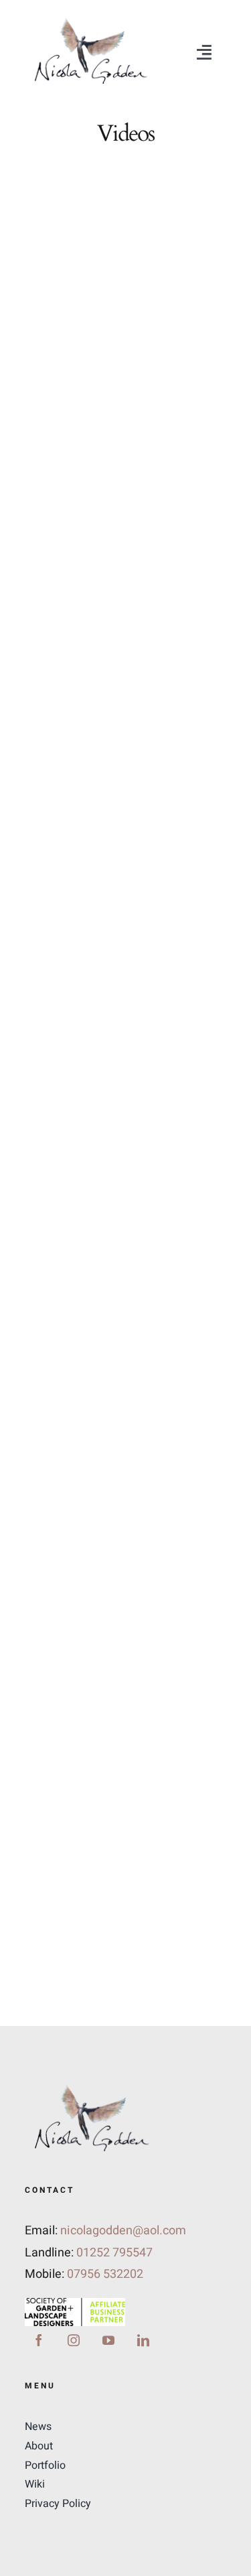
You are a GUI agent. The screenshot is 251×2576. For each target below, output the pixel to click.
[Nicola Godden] (90, 19)
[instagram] (74, 2340)
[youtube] (108, 2340)
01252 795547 (114, 2253)
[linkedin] (143, 2340)
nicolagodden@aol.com (123, 2231)
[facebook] (39, 2340)
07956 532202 (105, 2274)
